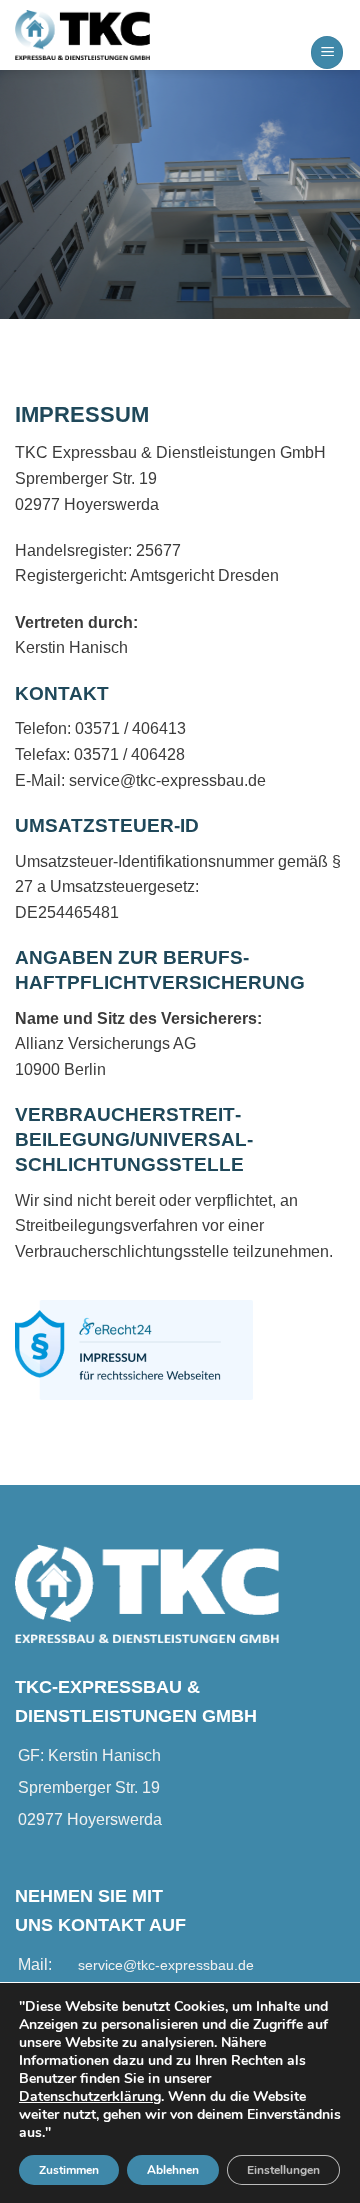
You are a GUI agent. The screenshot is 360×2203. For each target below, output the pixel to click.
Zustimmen (69, 2170)
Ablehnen (173, 2170)
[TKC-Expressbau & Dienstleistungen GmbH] (115, 35)
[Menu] (327, 52)
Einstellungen (283, 2170)
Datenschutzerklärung (90, 2096)
